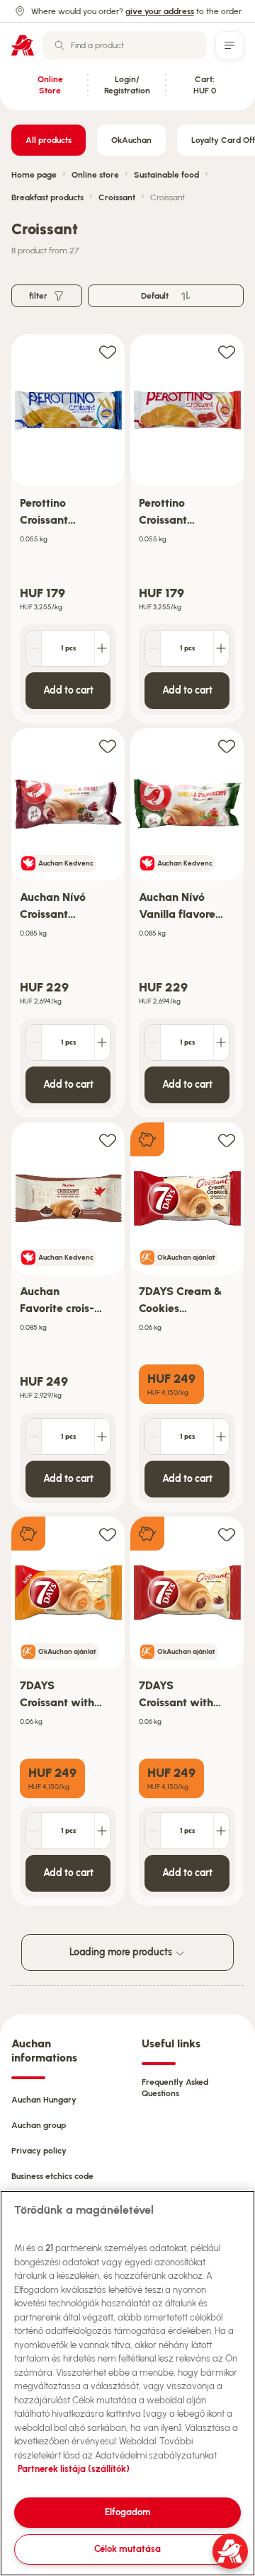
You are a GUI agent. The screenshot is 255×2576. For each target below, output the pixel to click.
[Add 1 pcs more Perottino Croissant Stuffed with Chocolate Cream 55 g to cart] (102, 648)
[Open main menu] (229, 45)
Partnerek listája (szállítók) (74, 2469)
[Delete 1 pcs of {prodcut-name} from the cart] (34, 648)
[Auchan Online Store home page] (23, 45)
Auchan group (39, 2125)
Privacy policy (39, 2151)
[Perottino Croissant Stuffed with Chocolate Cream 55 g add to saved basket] (108, 351)
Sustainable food (166, 175)
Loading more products (122, 1952)
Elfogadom (128, 2512)
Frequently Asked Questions (175, 2088)
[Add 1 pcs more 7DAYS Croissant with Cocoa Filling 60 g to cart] (221, 1831)
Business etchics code (52, 2176)
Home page (34, 175)
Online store (95, 175)
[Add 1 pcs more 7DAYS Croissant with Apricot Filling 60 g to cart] (102, 1831)
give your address (160, 11)
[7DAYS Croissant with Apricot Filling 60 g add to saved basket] (108, 1534)
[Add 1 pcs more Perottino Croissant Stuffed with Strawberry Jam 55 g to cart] (221, 648)
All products (49, 140)
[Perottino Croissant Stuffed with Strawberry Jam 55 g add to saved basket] (227, 351)
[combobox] (125, 45)
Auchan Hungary (44, 2100)
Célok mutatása (127, 2549)
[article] (68, 529)
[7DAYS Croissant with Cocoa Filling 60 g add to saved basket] (227, 1534)
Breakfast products (47, 197)
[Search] (59, 45)
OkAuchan (131, 140)
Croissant (117, 197)
